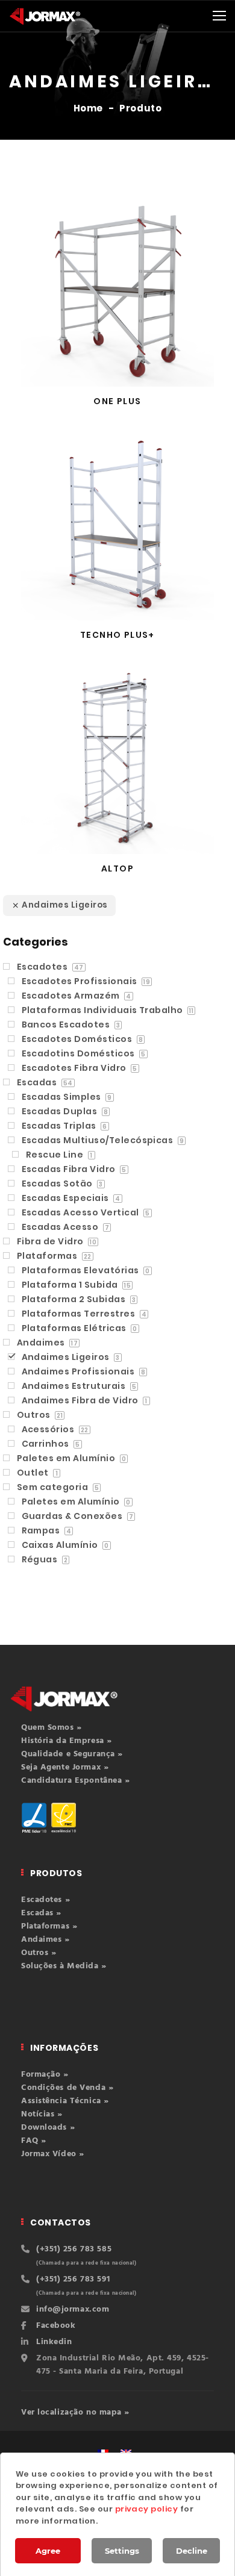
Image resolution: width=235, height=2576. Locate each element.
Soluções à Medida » (64, 1966)
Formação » (45, 2075)
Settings (122, 2551)
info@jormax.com (73, 2309)
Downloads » (48, 2128)
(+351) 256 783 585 (74, 2249)
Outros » (39, 1953)
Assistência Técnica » (65, 2101)
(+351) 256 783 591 (73, 2279)
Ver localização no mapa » (75, 2412)
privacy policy (147, 2509)
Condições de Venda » (67, 2088)
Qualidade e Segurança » (72, 1754)
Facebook (56, 2326)
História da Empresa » (67, 1741)
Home (89, 108)
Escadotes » (45, 1900)
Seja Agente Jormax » (65, 1767)
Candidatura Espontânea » (75, 1781)
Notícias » (42, 2114)
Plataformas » (49, 1926)
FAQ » (34, 2141)
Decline (192, 2551)
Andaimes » (45, 1940)
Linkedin (54, 2342)
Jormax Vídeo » (53, 2154)
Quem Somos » (52, 1728)
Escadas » (41, 1913)
